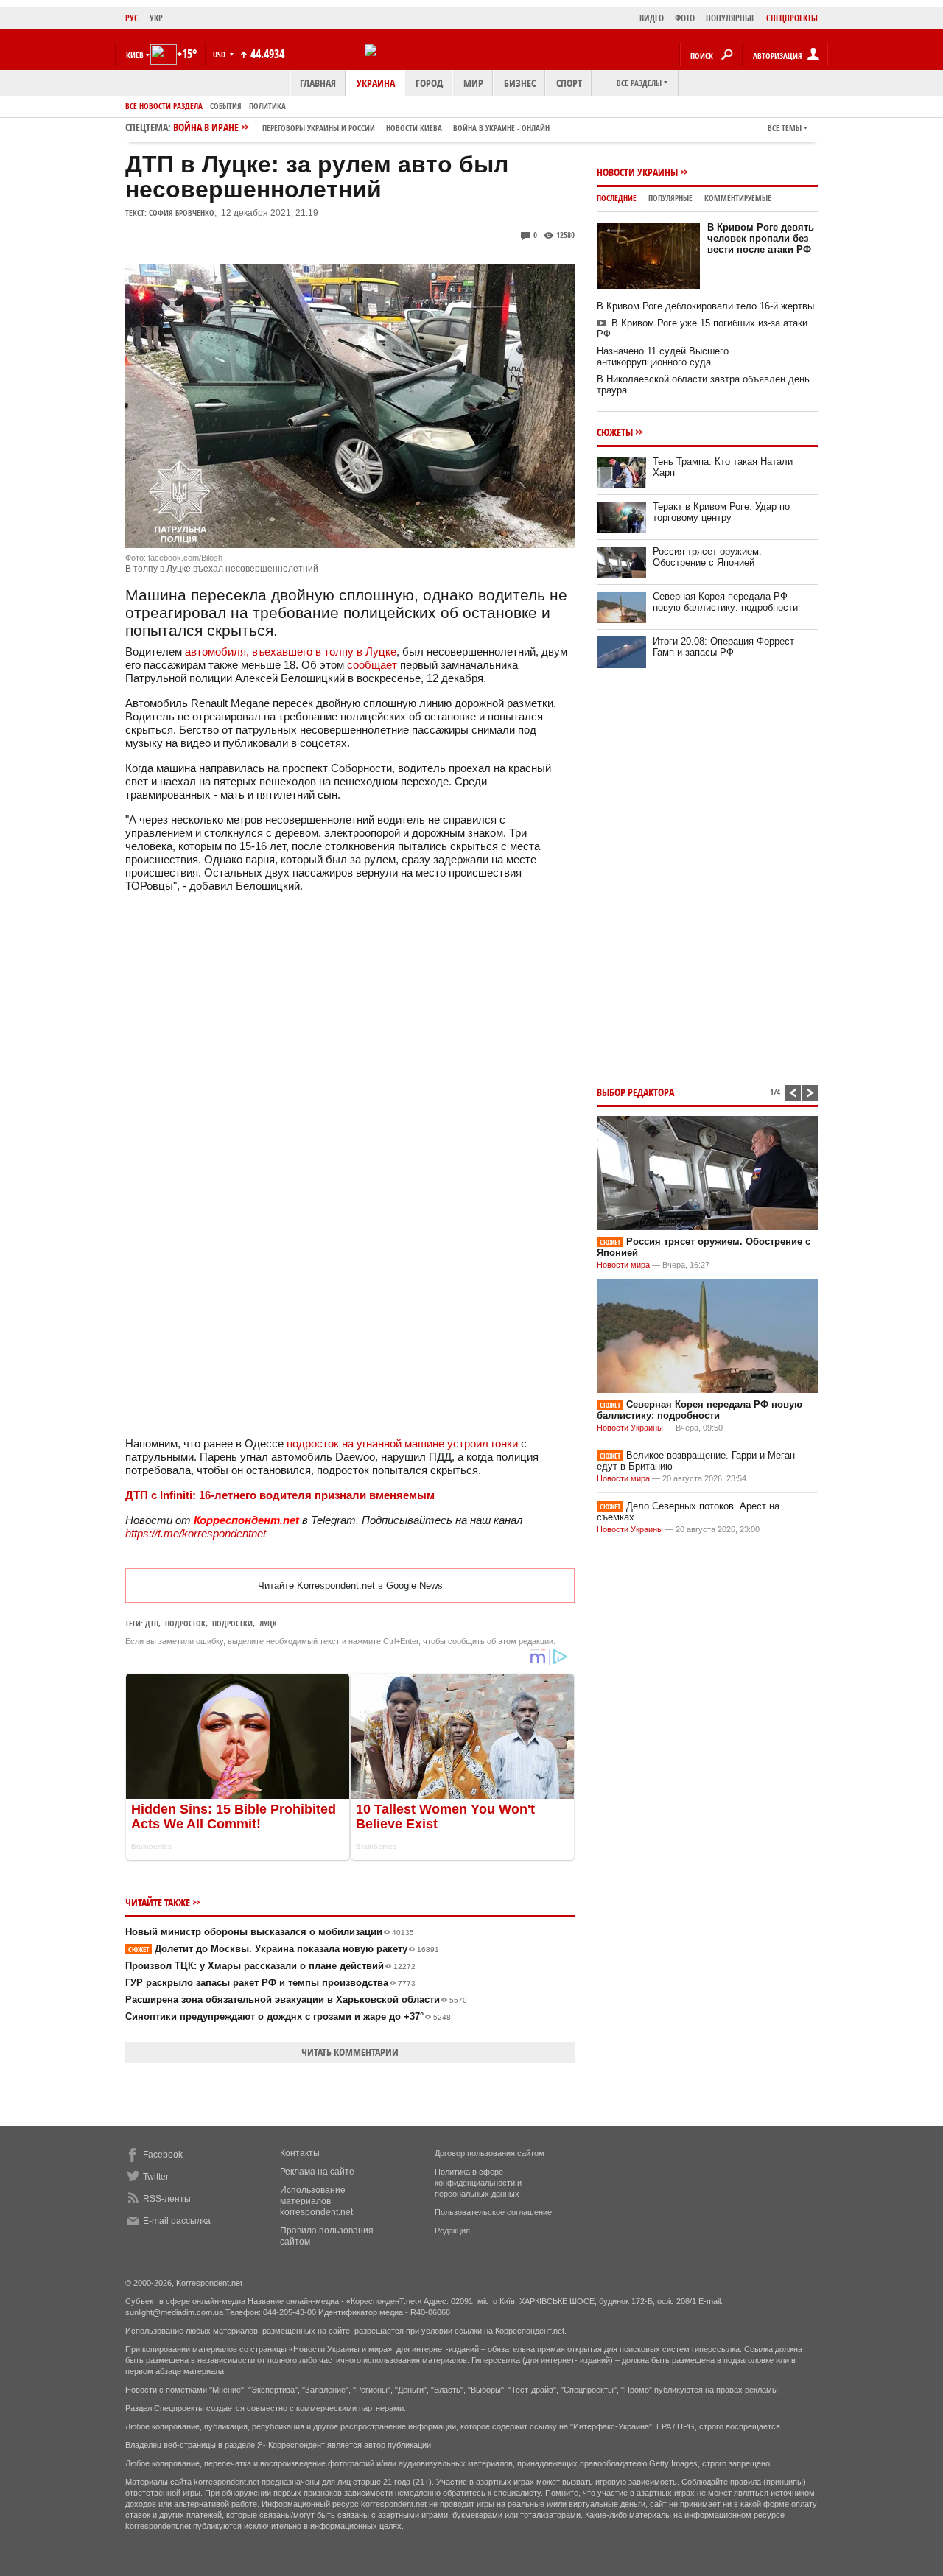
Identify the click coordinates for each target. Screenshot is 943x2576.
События (226, 106)
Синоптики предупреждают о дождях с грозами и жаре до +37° (288, 2017)
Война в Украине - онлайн (501, 128)
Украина (376, 83)
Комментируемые (738, 198)
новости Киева (414, 128)
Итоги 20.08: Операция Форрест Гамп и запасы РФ (723, 647)
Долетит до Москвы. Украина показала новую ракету (284, 1949)
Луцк (268, 1623)
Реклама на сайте (317, 2172)
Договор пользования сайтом (490, 2153)
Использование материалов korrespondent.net (316, 2201)
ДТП (152, 1623)
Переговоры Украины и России (319, 128)
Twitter (156, 2177)
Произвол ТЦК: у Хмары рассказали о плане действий (270, 1966)
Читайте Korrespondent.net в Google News (350, 1586)
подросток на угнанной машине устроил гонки (402, 1443)
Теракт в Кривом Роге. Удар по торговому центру (721, 512)
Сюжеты (615, 432)
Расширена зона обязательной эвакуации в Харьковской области (296, 2000)
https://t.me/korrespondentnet (196, 1533)
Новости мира (623, 1265)
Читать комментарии (350, 2052)
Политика (267, 106)
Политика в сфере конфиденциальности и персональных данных (478, 2183)
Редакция (452, 2231)
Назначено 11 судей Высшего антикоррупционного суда (663, 357)
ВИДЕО (652, 18)
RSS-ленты (167, 2199)
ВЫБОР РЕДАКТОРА (635, 1092)
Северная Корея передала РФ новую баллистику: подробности (725, 602)
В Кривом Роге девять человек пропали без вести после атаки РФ (761, 238)
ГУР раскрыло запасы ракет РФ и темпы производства (270, 1983)
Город (429, 83)
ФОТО (685, 18)
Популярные (670, 198)
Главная (318, 83)
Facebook (163, 2155)
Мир (473, 83)
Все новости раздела (164, 106)
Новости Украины (637, 172)
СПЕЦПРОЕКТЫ (792, 18)
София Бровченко (182, 213)
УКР (156, 18)
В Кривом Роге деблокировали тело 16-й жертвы (705, 306)
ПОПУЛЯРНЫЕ (730, 18)
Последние (617, 198)
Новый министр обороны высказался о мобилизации (270, 1932)
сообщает (372, 665)
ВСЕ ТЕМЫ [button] (785, 128)
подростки (232, 1623)
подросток (185, 1623)
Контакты (300, 2153)
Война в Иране (361, 127)
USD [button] (220, 54)
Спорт (569, 83)
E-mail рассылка (177, 2221)
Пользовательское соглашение (493, 2212)
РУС (132, 18)
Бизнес (520, 83)
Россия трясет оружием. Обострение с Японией (707, 557)
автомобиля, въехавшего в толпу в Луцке (291, 652)
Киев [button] (135, 55)
